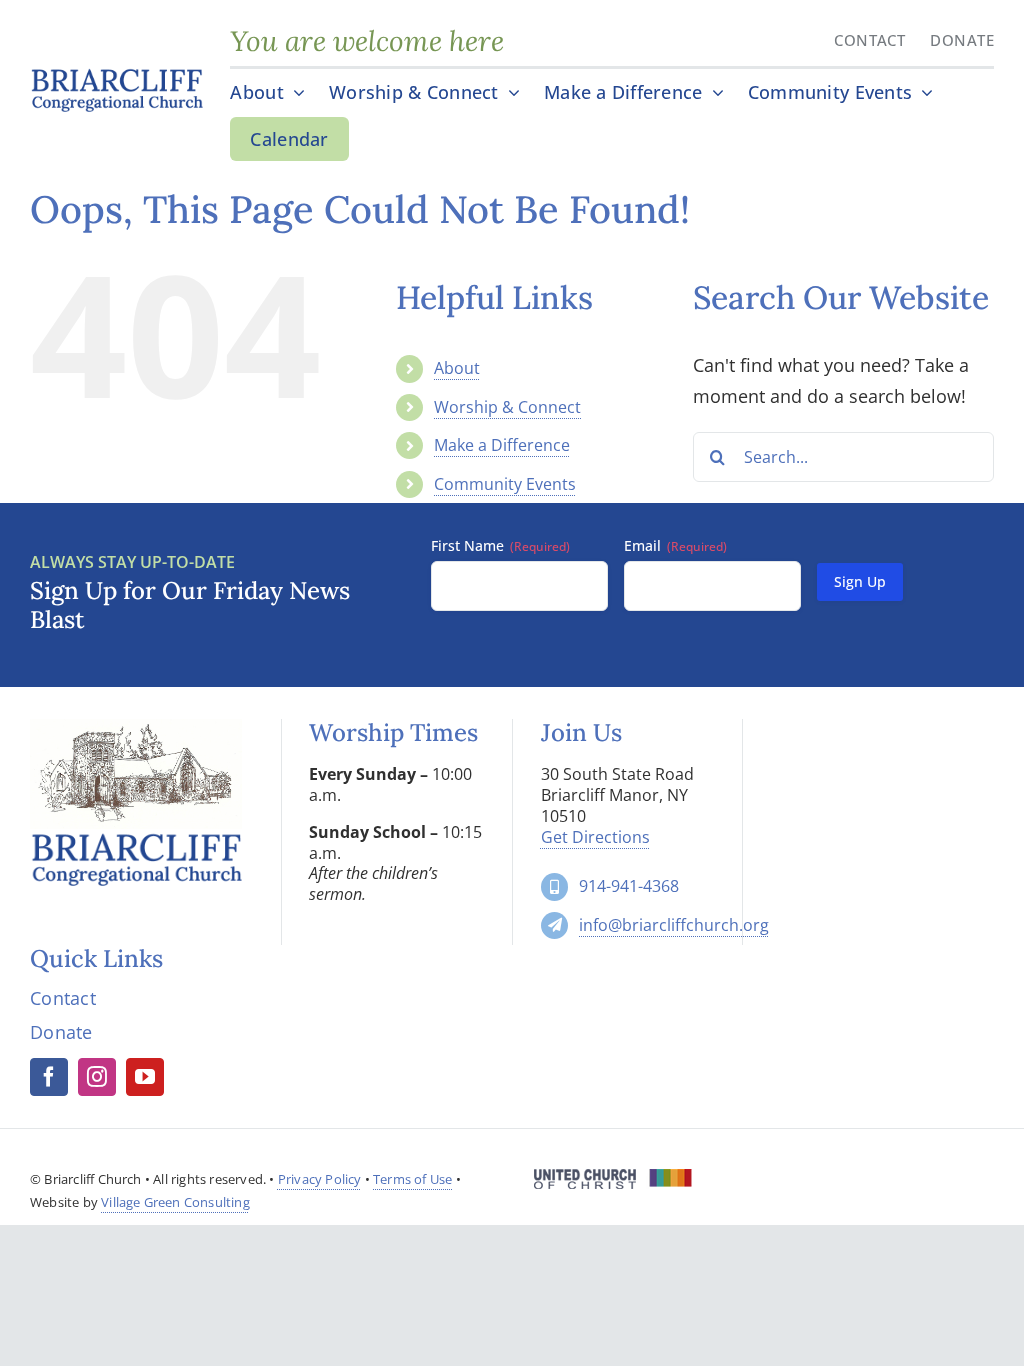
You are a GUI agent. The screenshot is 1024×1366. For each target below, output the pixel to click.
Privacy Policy (320, 1179)
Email (675, 545)
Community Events (505, 484)
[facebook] (49, 1077)
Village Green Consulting (175, 1202)
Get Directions (595, 837)
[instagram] (97, 1077)
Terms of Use (412, 1179)
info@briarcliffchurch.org (674, 925)
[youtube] (145, 1077)
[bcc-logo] (116, 74)
